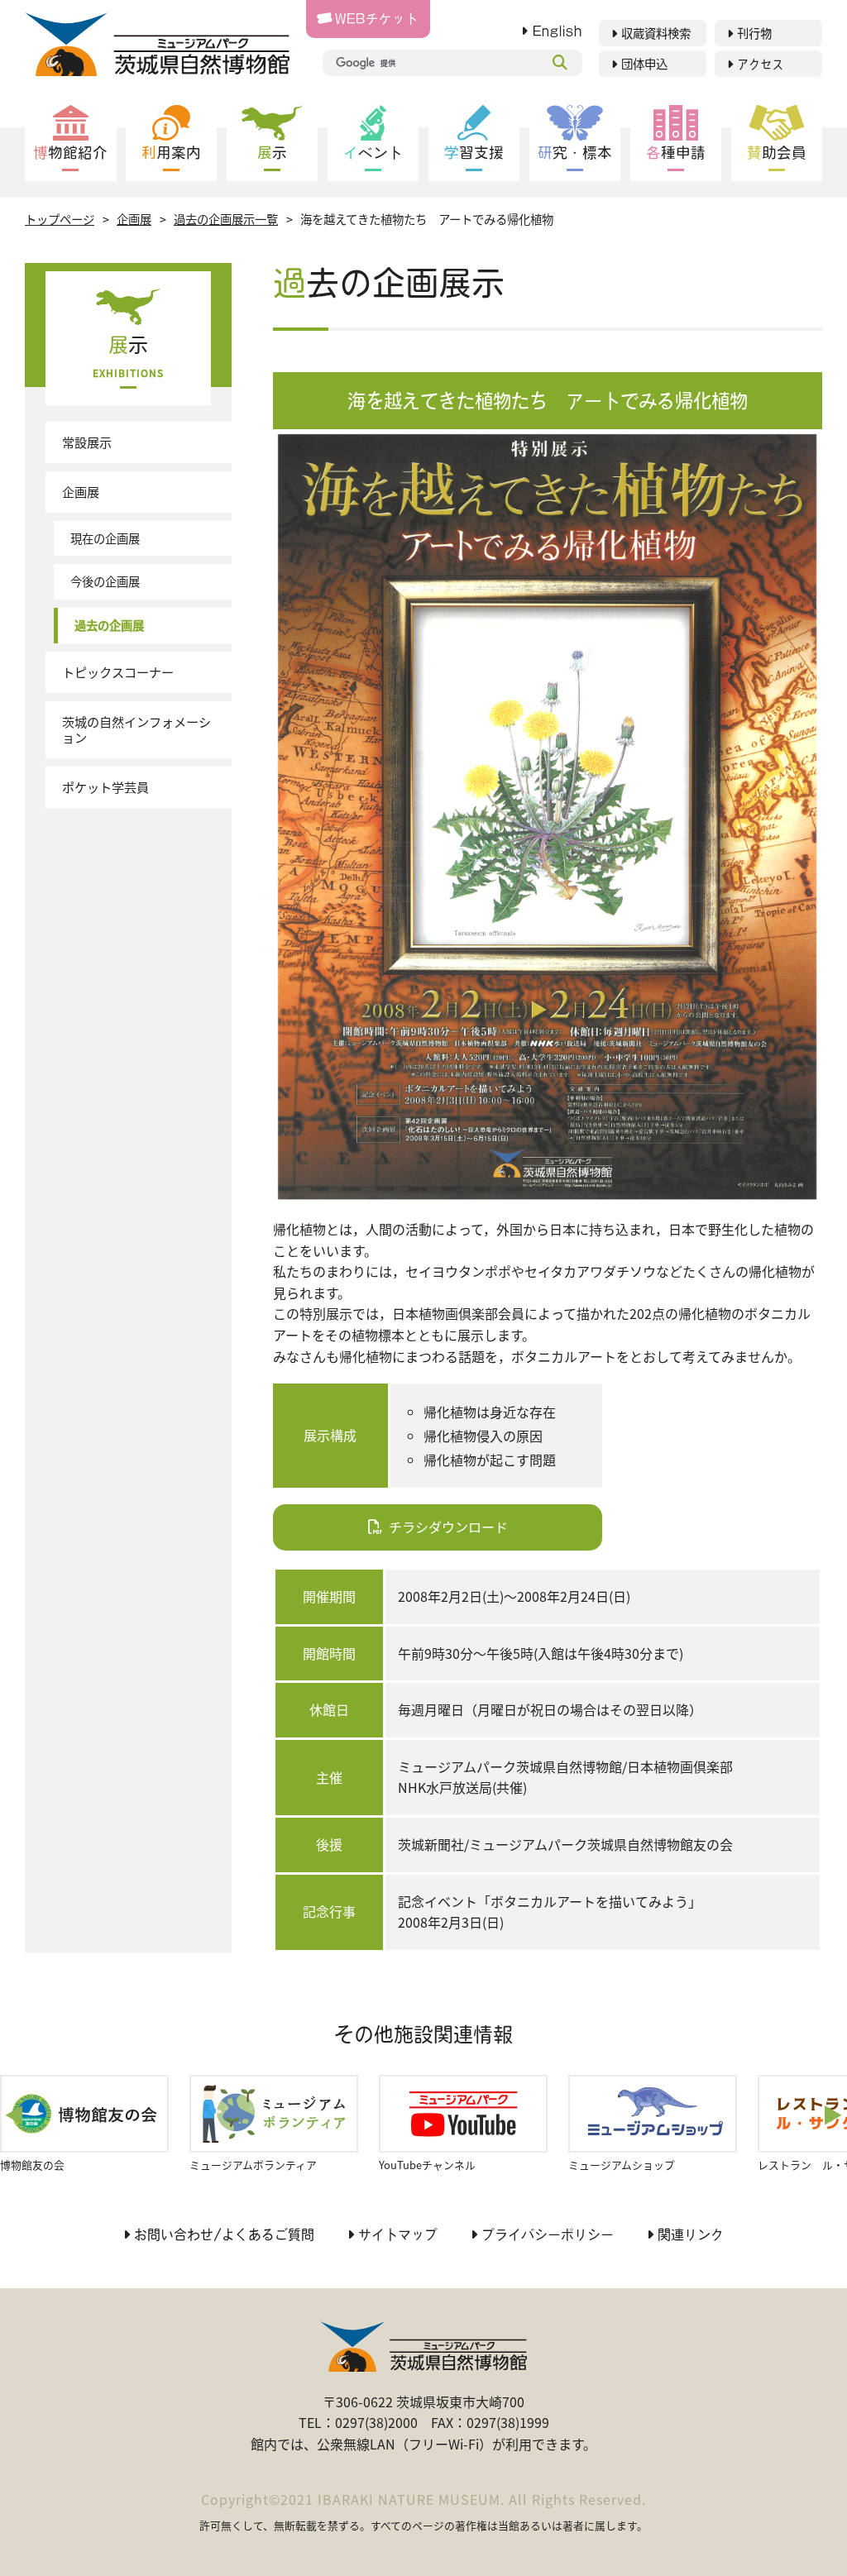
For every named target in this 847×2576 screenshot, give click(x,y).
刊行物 (754, 33)
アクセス (760, 64)
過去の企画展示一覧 (226, 219)
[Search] (560, 63)
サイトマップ (398, 2234)
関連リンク (691, 2234)
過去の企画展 (109, 625)
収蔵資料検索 (656, 33)
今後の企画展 (105, 581)
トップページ (60, 219)
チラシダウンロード (448, 1527)
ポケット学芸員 (105, 786)
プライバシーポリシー (548, 2234)
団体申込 (644, 64)
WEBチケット (377, 19)
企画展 (134, 219)
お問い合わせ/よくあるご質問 (224, 2234)
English (557, 31)
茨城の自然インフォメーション (136, 729)
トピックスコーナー (118, 671)
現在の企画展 (105, 538)
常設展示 (87, 442)
